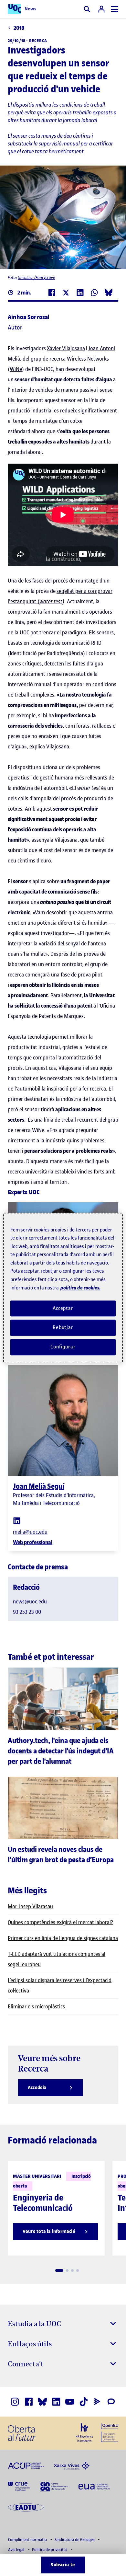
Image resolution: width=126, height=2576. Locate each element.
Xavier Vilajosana (66, 348)
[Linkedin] (17, 1520)
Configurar (63, 1347)
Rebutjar (63, 1328)
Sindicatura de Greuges (75, 2540)
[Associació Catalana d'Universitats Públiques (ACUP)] (26, 2465)
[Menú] (115, 9)
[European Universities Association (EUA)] (94, 2486)
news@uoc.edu (30, 1601)
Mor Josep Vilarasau (30, 1906)
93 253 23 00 (27, 1612)
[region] (63, 1288)
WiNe (16, 369)
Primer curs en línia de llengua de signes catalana (63, 1938)
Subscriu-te (63, 2565)
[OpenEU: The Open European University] (110, 2432)
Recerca (38, 41)
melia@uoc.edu (30, 1532)
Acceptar (63, 1308)
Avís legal (17, 2550)
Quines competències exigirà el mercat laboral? (60, 1922)
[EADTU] (26, 2507)
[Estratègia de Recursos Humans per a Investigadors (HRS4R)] (84, 2432)
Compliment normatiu (28, 2540)
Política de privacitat (50, 2550)
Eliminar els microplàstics (36, 2006)
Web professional (33, 1542)
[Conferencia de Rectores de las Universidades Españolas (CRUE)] (19, 2486)
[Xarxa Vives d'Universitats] (72, 2465)
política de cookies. (80, 1288)
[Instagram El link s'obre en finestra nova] (15, 2402)
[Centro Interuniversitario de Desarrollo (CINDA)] (54, 2486)
